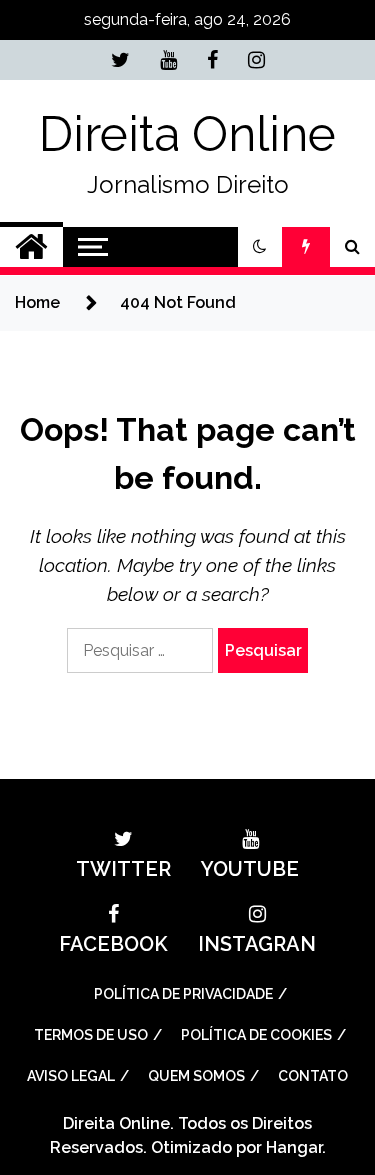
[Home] (31, 247)
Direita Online (187, 134)
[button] (260, 247)
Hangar (294, 1147)
